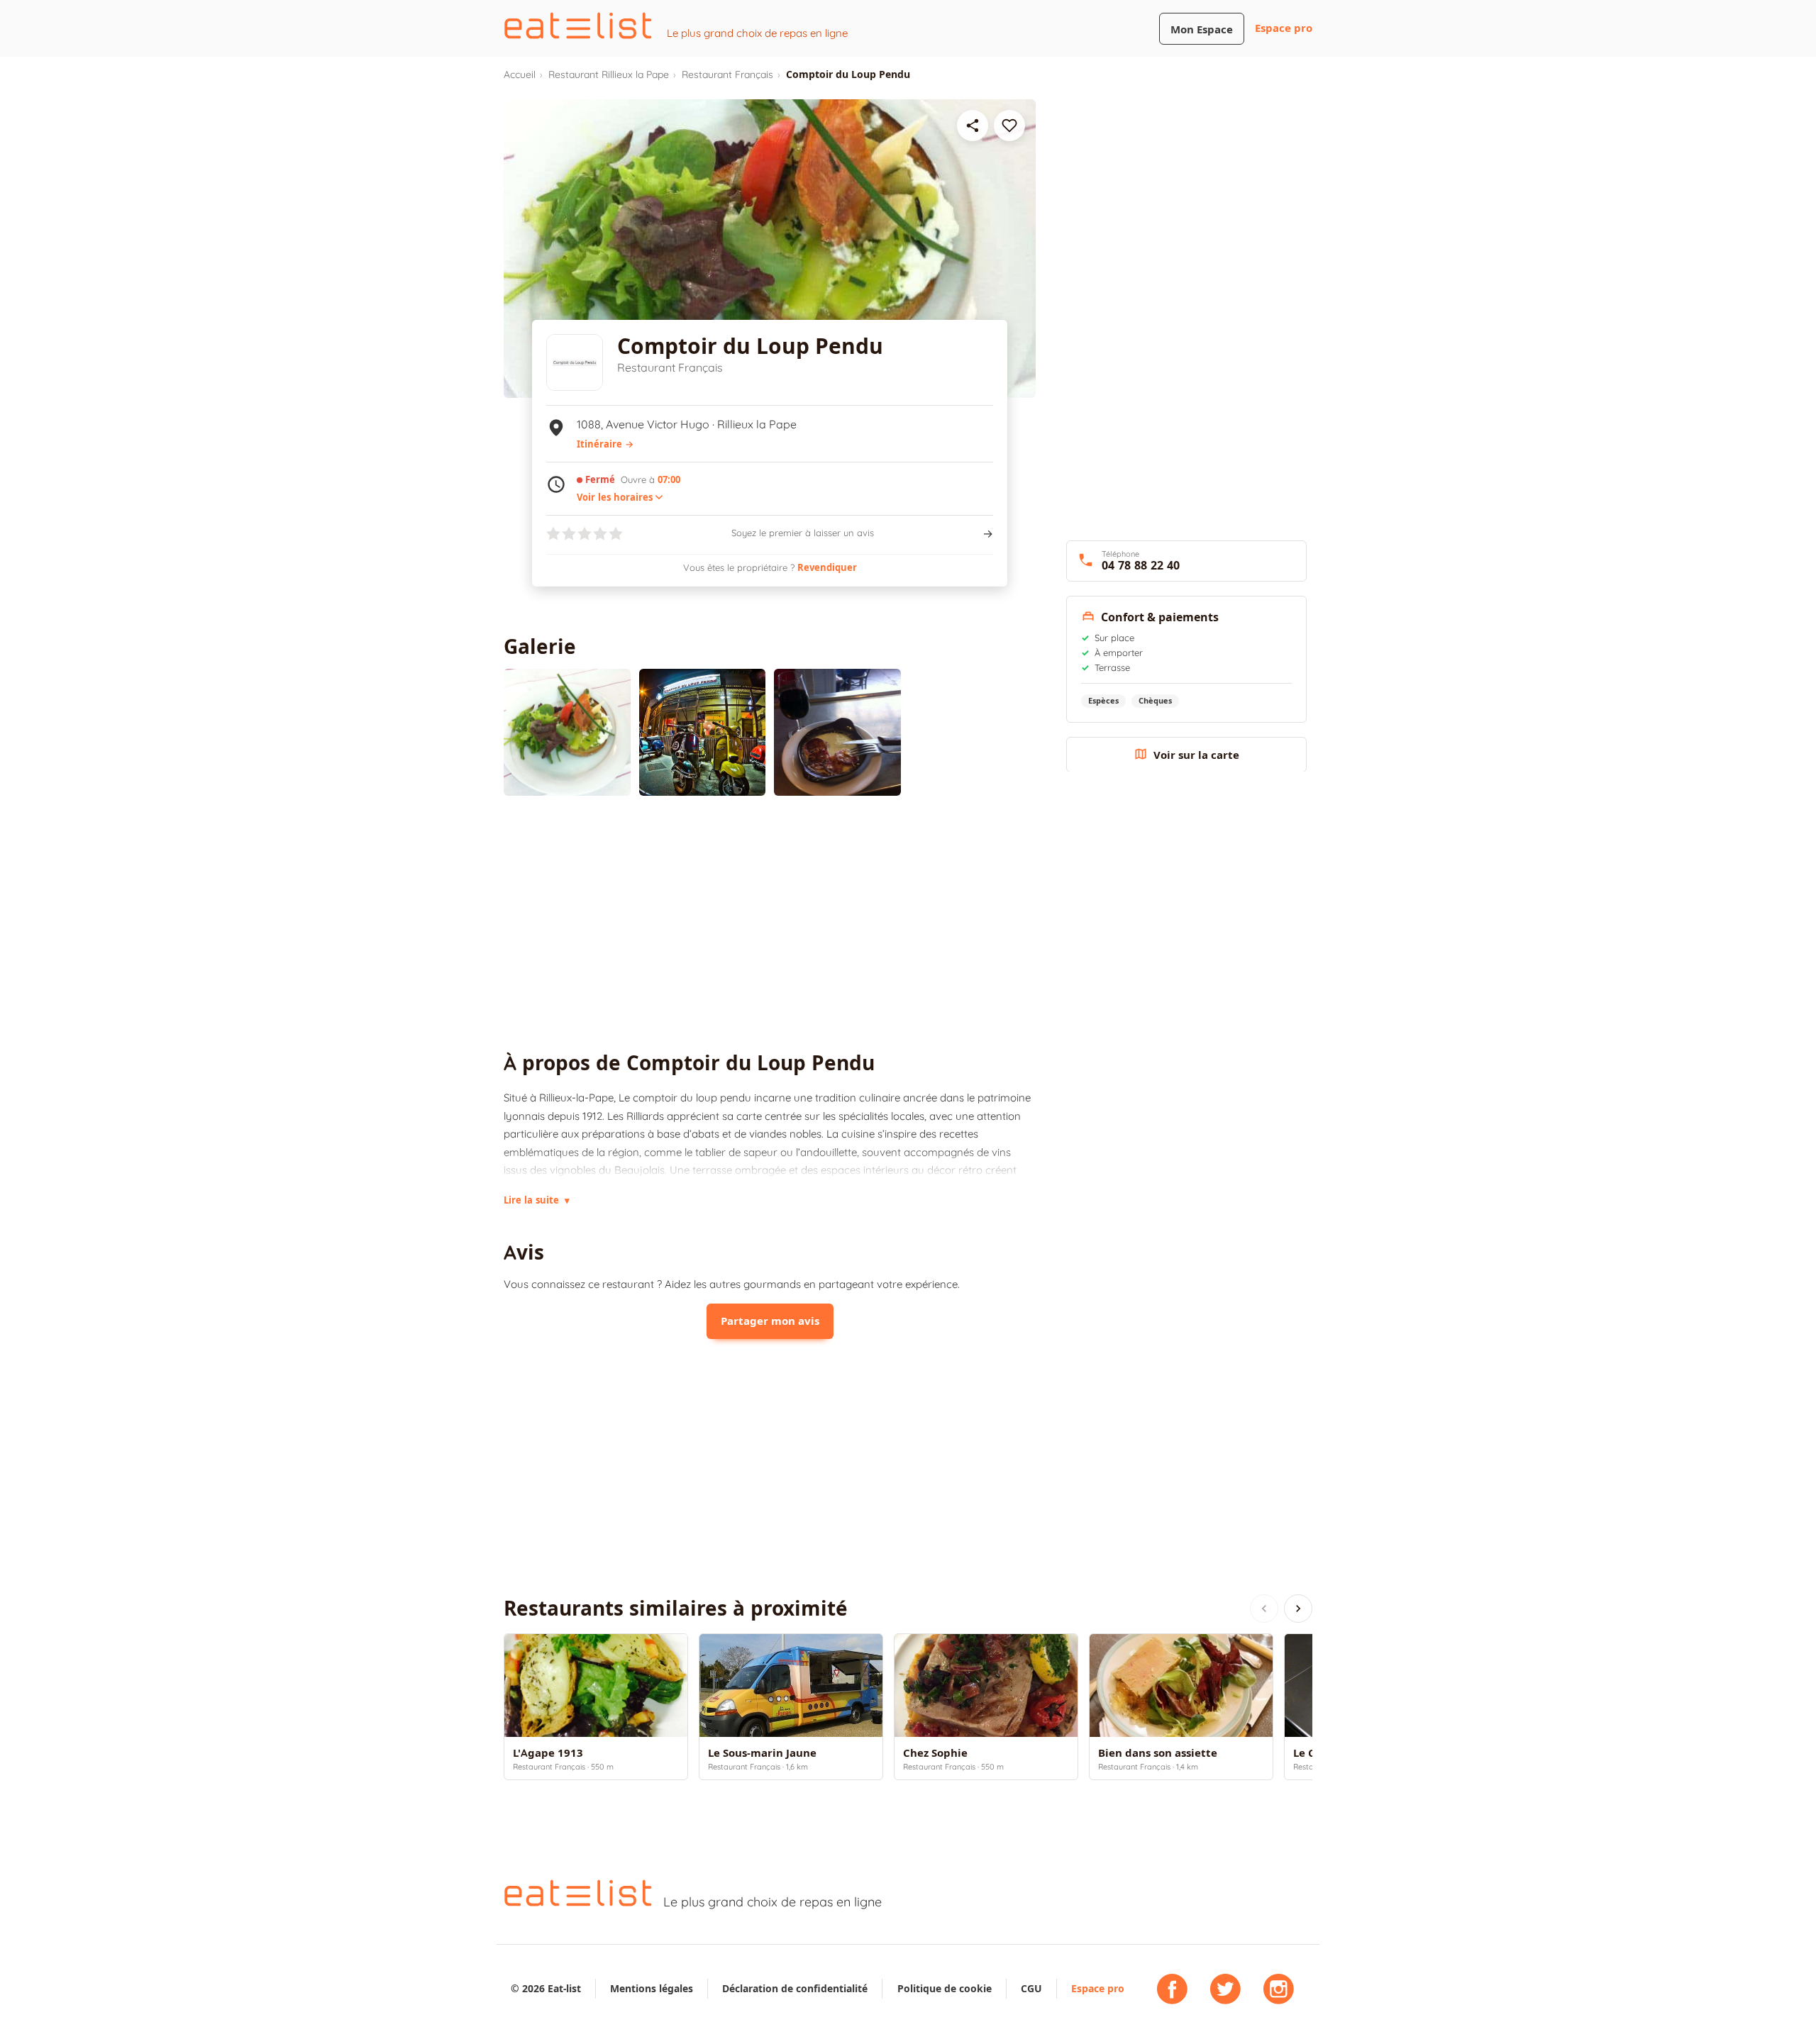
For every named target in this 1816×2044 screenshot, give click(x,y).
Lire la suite (537, 1200)
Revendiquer (827, 567)
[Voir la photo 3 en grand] (837, 732)
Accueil (520, 74)
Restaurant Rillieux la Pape (609, 74)
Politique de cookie (945, 1988)
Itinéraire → (605, 444)
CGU (1031, 1988)
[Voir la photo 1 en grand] (567, 732)
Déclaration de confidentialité (795, 1988)
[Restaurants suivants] (1298, 1609)
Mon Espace (1202, 29)
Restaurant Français (727, 74)
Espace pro (1284, 28)
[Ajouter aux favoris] (1009, 126)
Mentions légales (652, 1988)
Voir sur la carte (1196, 754)
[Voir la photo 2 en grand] (703, 732)
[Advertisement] (770, 923)
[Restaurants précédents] (1264, 1609)
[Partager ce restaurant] (973, 126)
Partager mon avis (770, 1321)
